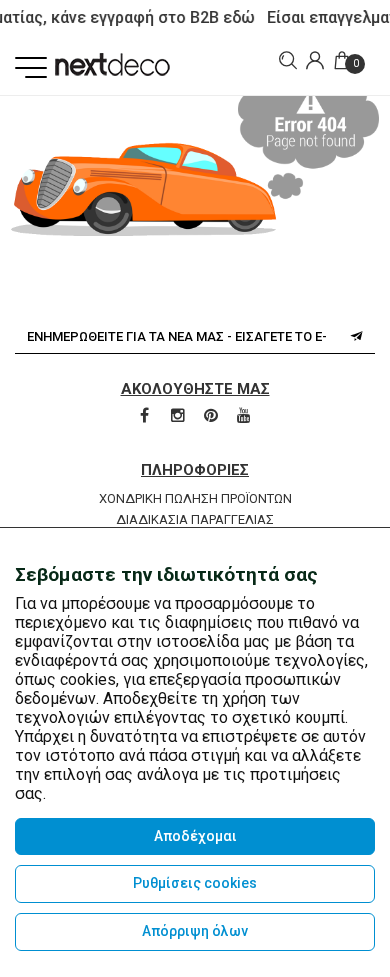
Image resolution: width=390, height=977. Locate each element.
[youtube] (244, 417)
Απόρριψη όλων (195, 931)
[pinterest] (212, 417)
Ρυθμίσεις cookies (195, 883)
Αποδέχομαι (195, 836)
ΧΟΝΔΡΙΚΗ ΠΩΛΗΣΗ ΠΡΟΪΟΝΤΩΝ (195, 498)
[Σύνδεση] (312, 61)
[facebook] (146, 417)
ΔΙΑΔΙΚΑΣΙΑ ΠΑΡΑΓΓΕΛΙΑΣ (195, 519)
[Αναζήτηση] (285, 60)
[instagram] (179, 417)
